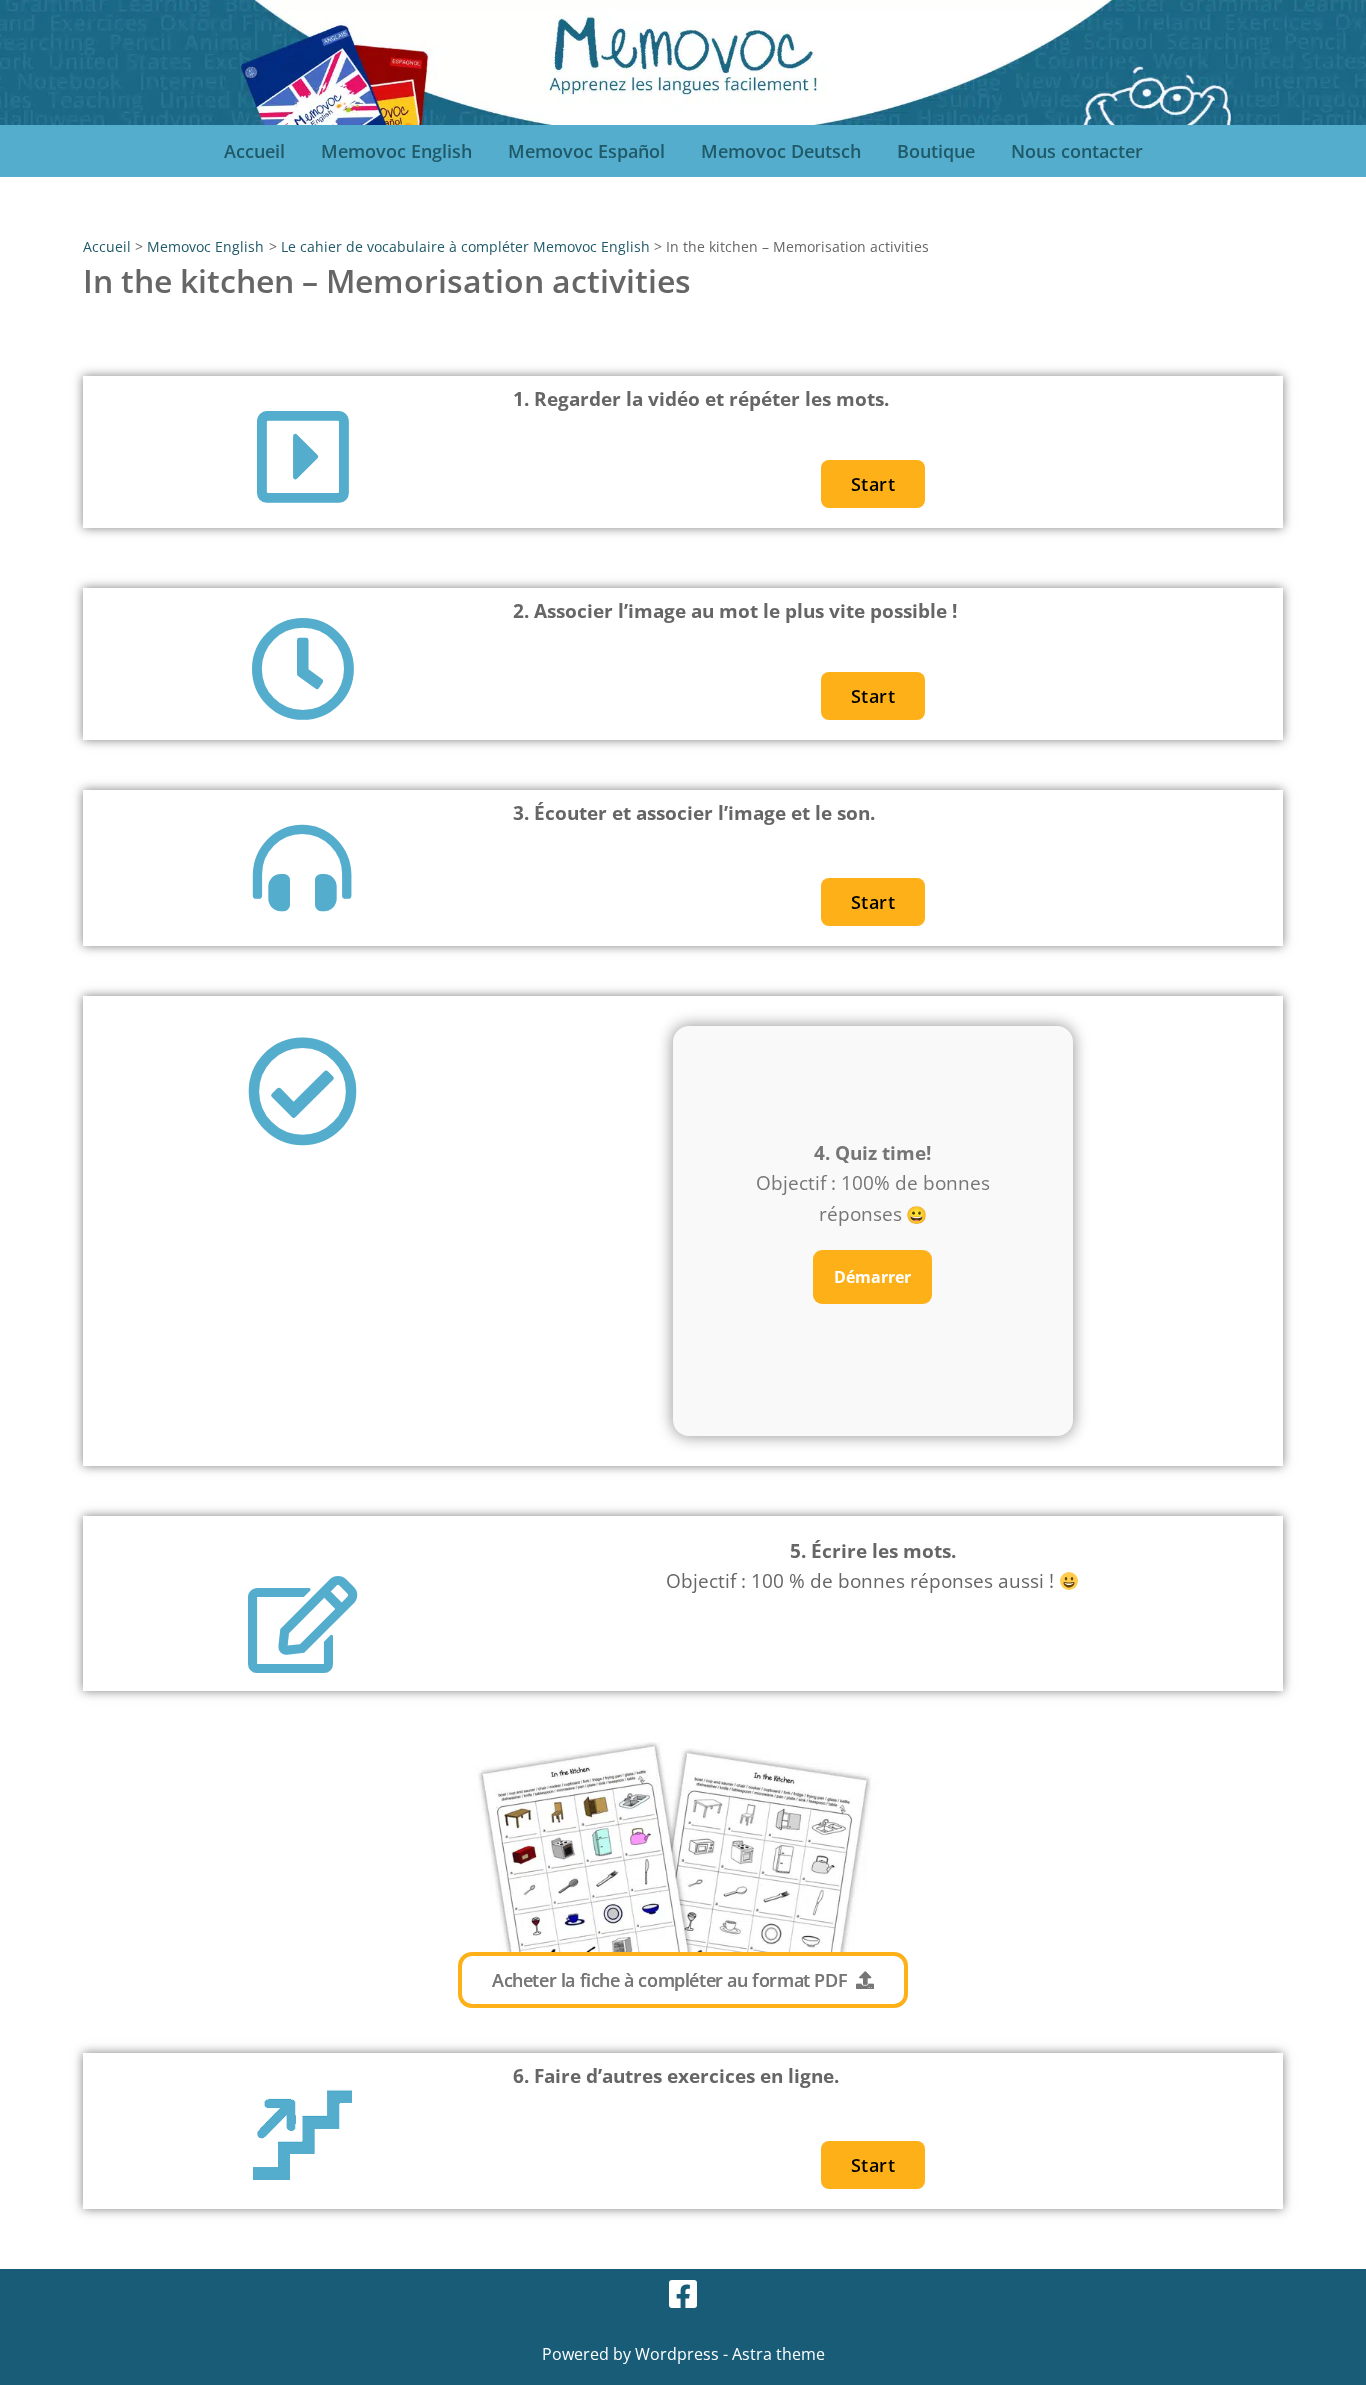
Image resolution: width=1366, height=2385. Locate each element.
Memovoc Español (586, 151)
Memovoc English (396, 151)
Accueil (254, 151)
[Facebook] (683, 2294)
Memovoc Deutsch (781, 151)
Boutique (936, 151)
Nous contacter (1077, 151)
